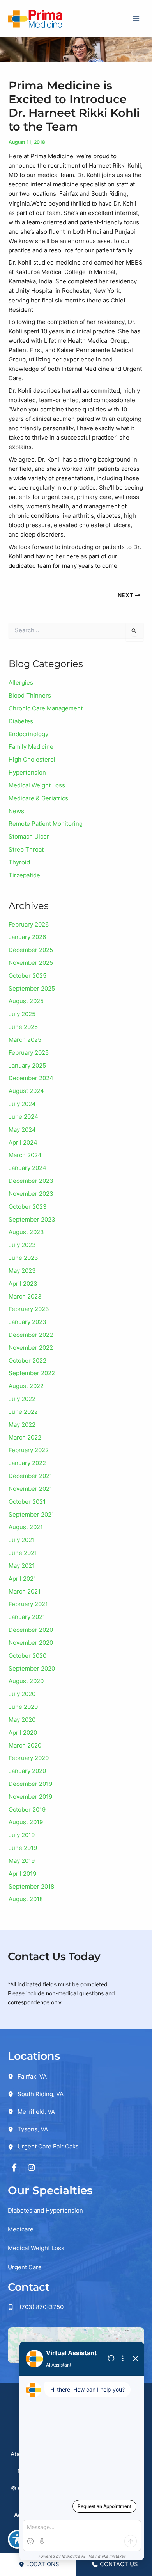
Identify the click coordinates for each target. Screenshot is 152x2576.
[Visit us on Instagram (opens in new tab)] (32, 2168)
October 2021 (27, 1502)
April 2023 (23, 1284)
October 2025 (27, 976)
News (16, 811)
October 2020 (27, 1656)
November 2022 (31, 1348)
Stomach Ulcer (29, 837)
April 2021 (22, 1579)
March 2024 (25, 1155)
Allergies (21, 683)
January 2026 (27, 937)
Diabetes (21, 721)
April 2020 (23, 1733)
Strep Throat (26, 850)
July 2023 (22, 1245)
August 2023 (26, 1232)
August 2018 (26, 1899)
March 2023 (25, 1297)
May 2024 (22, 1130)
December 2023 (31, 1181)
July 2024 (22, 1104)
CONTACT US (119, 2564)
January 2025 (27, 1066)
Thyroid (19, 862)
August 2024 (26, 1091)
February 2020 (29, 1758)
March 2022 (25, 1438)
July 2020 (22, 1694)
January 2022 (27, 1463)
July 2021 (22, 1540)
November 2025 (31, 963)
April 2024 (23, 1143)
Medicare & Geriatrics (38, 798)
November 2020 (31, 1643)
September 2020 (32, 1669)
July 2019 (22, 1835)
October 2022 (27, 1361)
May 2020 (22, 1720)
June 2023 (23, 1258)
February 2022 (29, 1450)
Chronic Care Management (46, 708)
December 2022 (31, 1335)
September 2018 (31, 1887)
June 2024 (23, 1117)
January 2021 (27, 1617)
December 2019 (30, 1784)
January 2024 (27, 1168)
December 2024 (31, 1078)
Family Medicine (31, 747)
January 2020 (27, 1771)
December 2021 (30, 1476)
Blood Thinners (30, 696)
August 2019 (26, 1822)
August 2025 (26, 1001)
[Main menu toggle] (136, 19)
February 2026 (29, 925)
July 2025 (22, 1014)
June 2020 (23, 1707)
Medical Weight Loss (37, 785)
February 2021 (28, 1604)
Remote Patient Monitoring (46, 824)
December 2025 (31, 950)
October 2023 (28, 1207)
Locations (43, 2564)
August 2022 (26, 1386)
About (19, 2454)
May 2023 (22, 1271)
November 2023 (31, 1194)
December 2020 (31, 1630)
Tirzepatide (24, 875)
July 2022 (22, 1399)
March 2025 (25, 1040)
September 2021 (31, 1515)
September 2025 (32, 989)
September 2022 (32, 1373)
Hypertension (27, 773)
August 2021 (26, 1527)
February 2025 (29, 1053)
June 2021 (23, 1553)
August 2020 (26, 1681)
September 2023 (32, 1220)
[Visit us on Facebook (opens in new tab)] (14, 2168)
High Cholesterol (32, 760)
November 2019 (30, 1797)
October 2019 (27, 1810)
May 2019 (22, 1861)
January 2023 (27, 1322)
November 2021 (30, 1489)
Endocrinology (28, 734)
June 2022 (23, 1412)
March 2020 (25, 1746)
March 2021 (25, 1592)
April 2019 (22, 1874)
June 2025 (23, 1027)
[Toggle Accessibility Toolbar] (17, 2539)
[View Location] (13, 2076)
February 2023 (29, 1309)
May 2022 (22, 1425)
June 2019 (23, 1848)
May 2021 (22, 1566)
